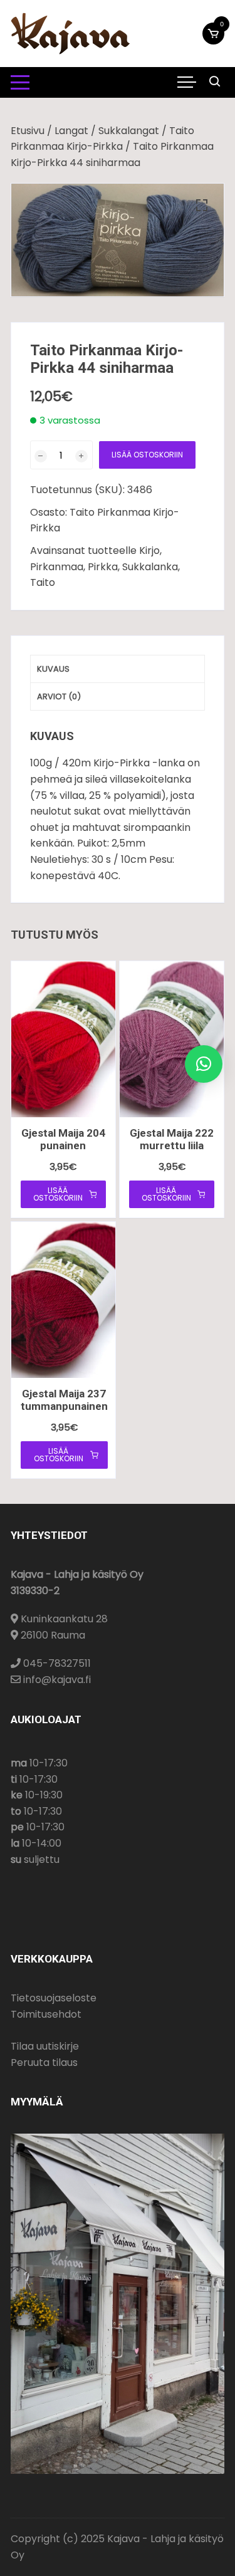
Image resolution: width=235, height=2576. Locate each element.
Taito (43, 582)
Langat (71, 131)
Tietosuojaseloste (54, 1998)
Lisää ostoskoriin (147, 455)
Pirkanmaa (57, 567)
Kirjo (149, 550)
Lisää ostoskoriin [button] (58, 1194)
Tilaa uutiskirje (45, 2046)
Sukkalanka (150, 567)
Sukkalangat (129, 131)
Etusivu (28, 131)
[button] (202, 206)
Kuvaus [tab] (53, 669)
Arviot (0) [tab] (59, 696)
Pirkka (103, 567)
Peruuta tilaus (44, 2062)
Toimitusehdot (46, 2014)
